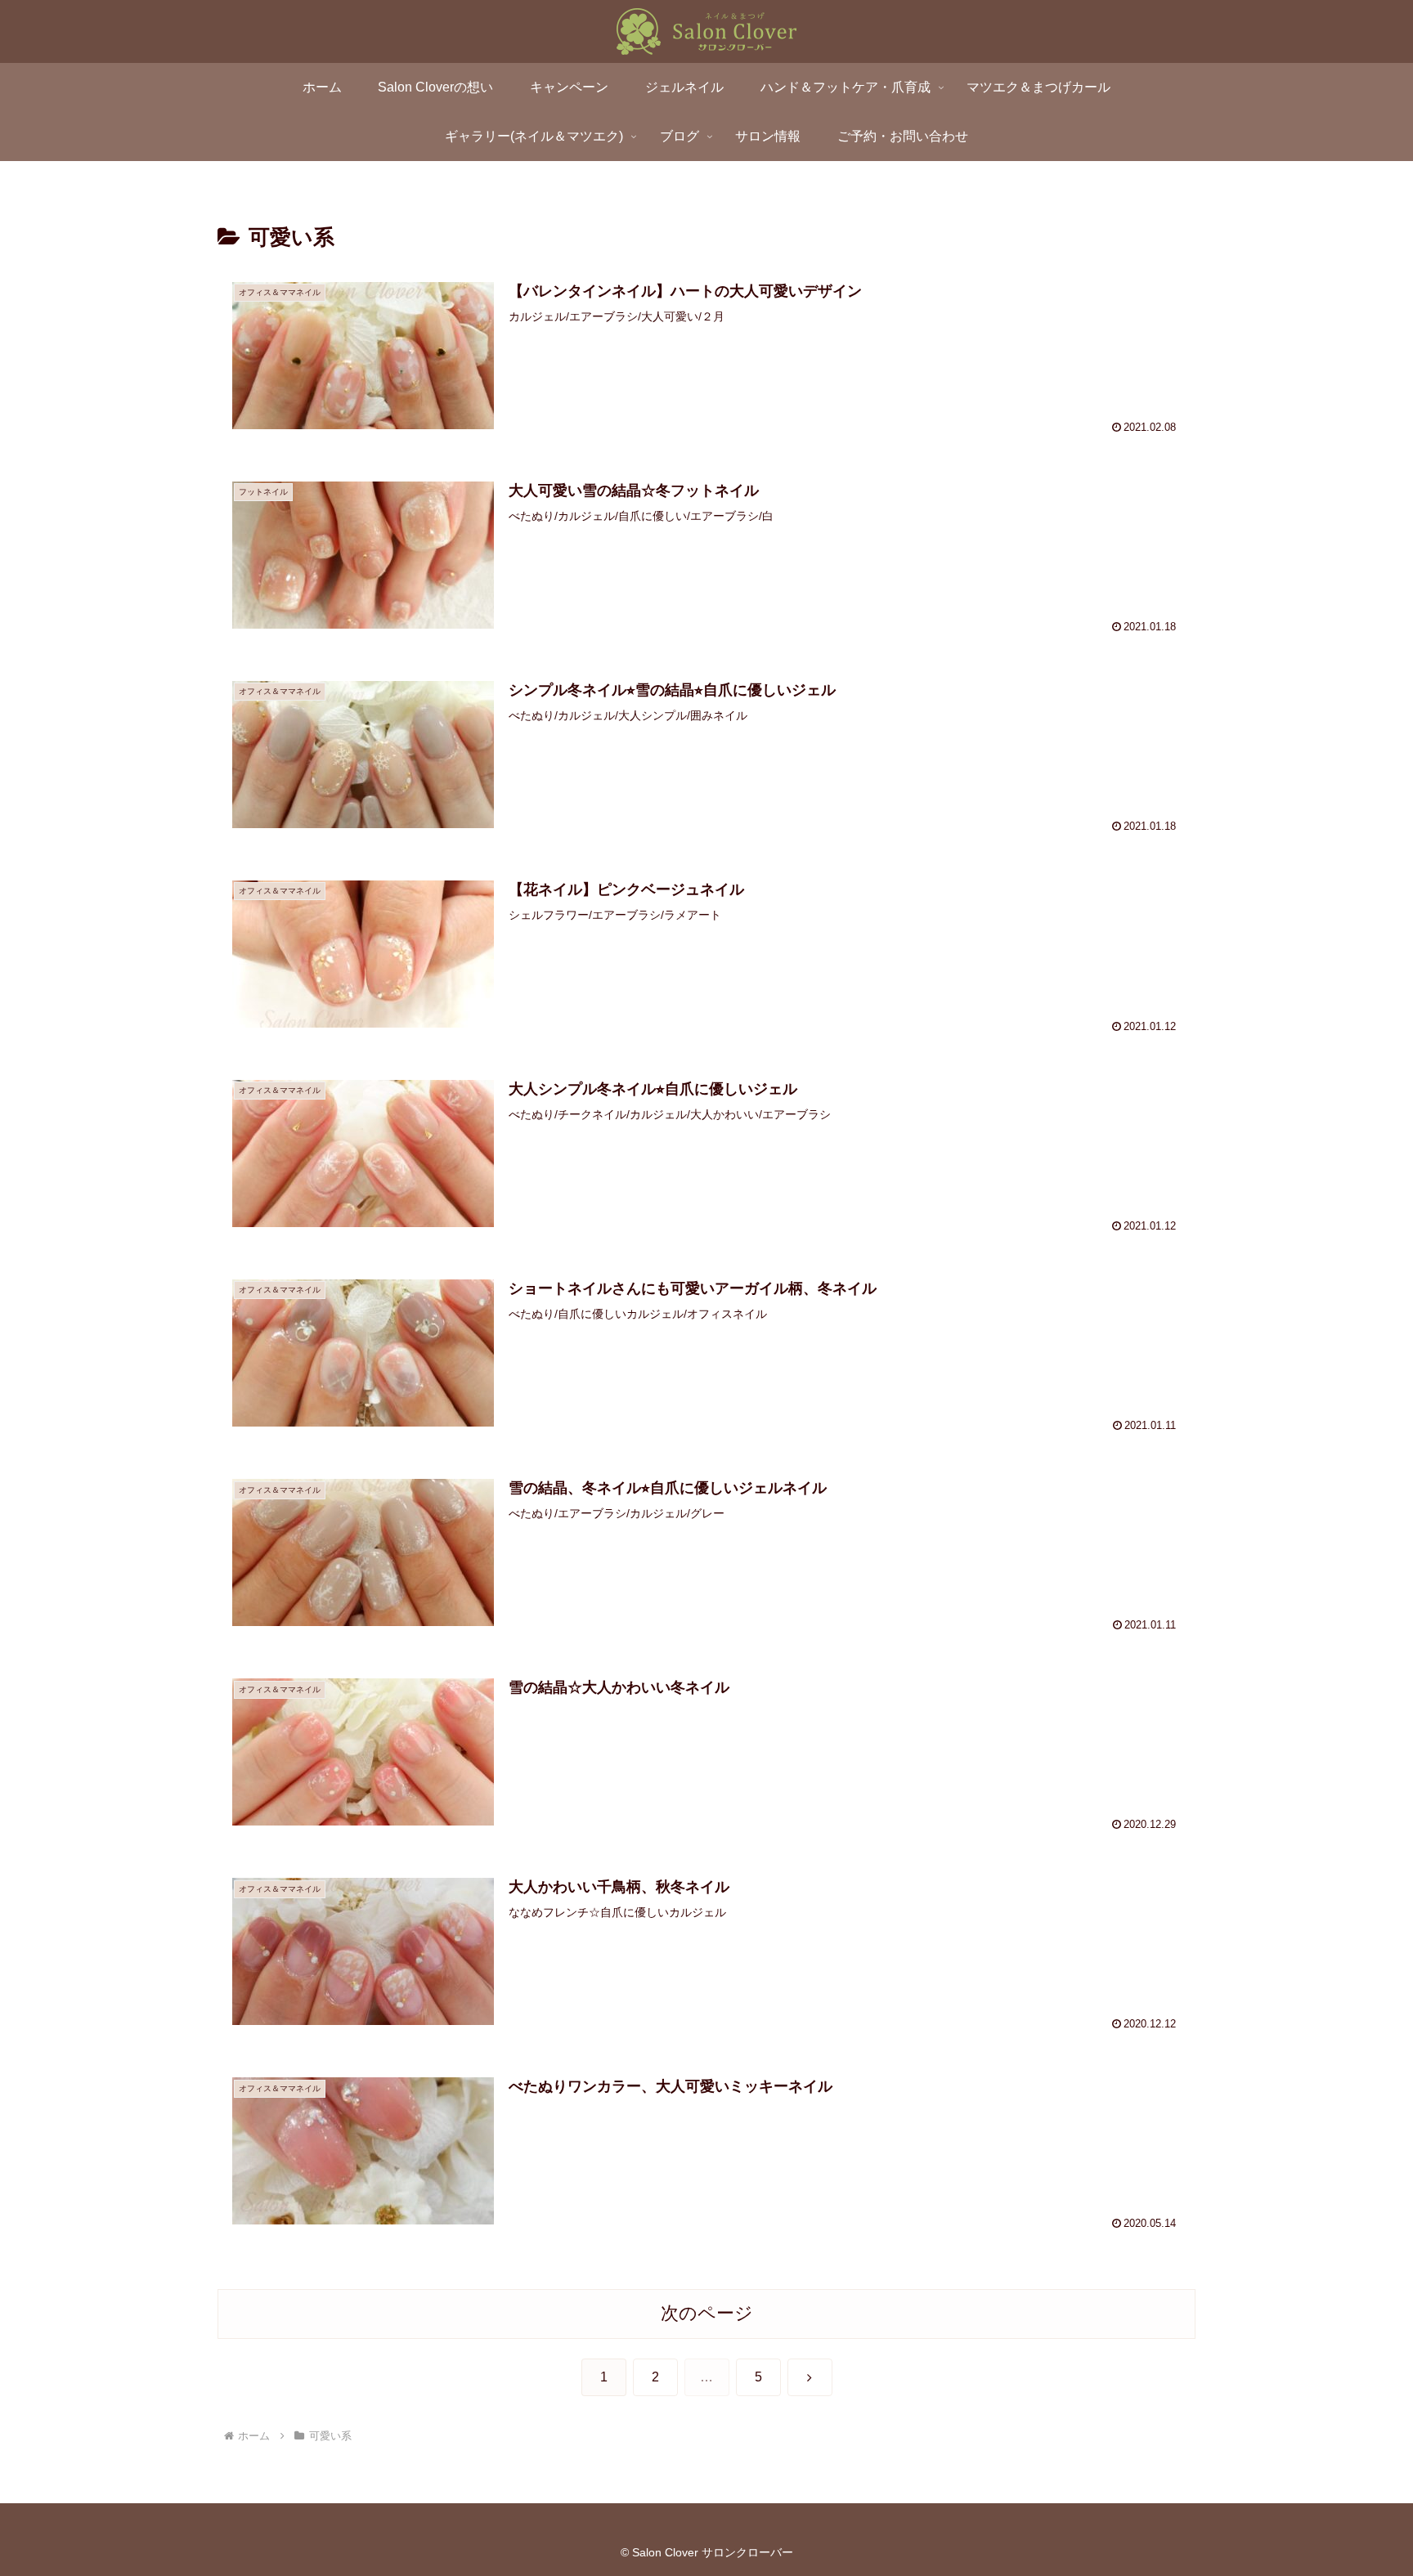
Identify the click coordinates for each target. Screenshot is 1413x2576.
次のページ (707, 2313)
